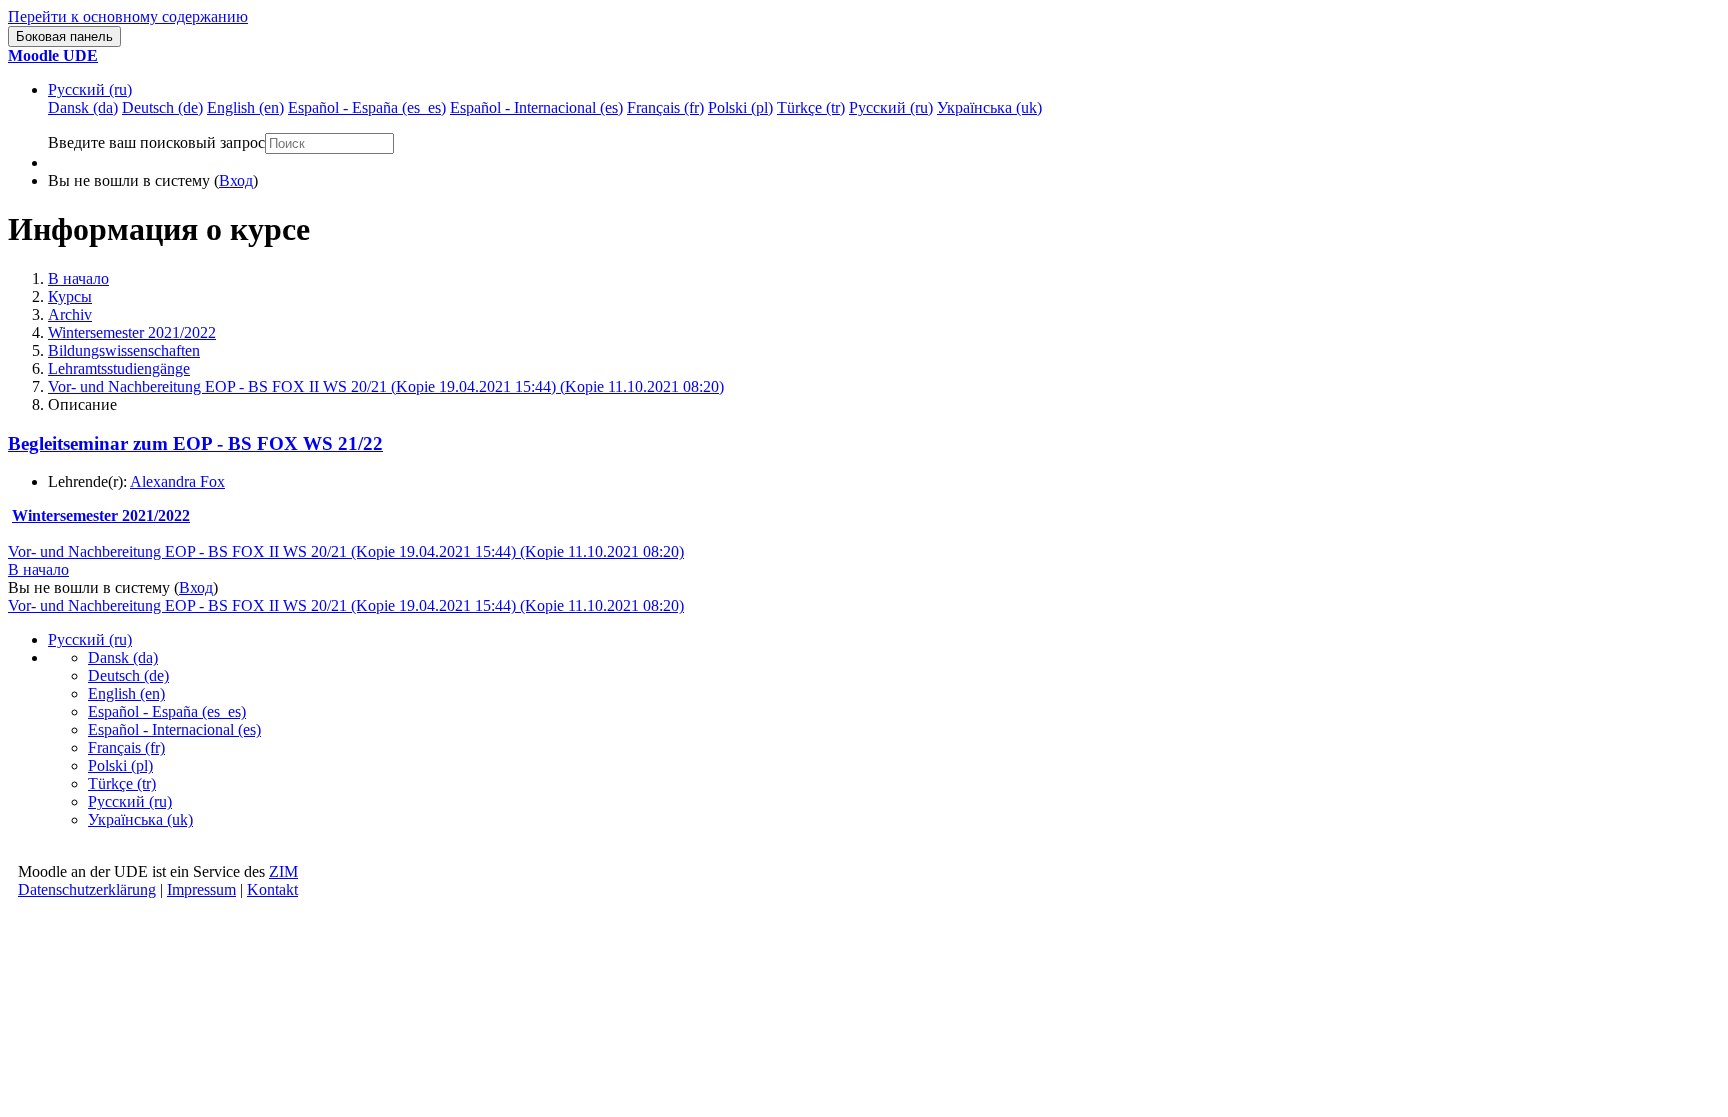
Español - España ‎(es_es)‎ (167, 711)
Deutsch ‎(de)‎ (128, 675)
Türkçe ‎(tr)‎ (122, 783)
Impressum (201, 889)
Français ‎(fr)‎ (126, 747)
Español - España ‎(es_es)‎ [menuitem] (367, 107)
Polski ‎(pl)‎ (120, 765)
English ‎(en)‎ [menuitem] (245, 107)
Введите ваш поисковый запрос (156, 142)
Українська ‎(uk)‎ (140, 819)
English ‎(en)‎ (126, 693)
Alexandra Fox (177, 481)
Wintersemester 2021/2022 (132, 332)
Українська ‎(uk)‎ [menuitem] (989, 107)
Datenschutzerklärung (87, 889)
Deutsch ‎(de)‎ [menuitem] (162, 107)
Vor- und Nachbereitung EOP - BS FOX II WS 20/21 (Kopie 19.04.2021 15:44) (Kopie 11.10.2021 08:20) (386, 386)
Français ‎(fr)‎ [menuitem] (665, 107)
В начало (78, 278)
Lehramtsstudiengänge (119, 368)
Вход (236, 180)
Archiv (70, 314)
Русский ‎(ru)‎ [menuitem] (891, 107)
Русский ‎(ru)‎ (90, 89)
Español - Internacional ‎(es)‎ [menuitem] (536, 107)
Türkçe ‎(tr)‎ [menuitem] (811, 107)
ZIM (283, 871)
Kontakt (272, 889)
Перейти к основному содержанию (128, 16)
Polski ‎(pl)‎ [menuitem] (740, 107)
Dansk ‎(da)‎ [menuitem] (83, 107)
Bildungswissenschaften (124, 350)
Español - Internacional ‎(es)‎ (174, 729)
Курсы (70, 296)
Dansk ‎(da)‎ (123, 657)
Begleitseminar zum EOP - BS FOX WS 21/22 (195, 443)
